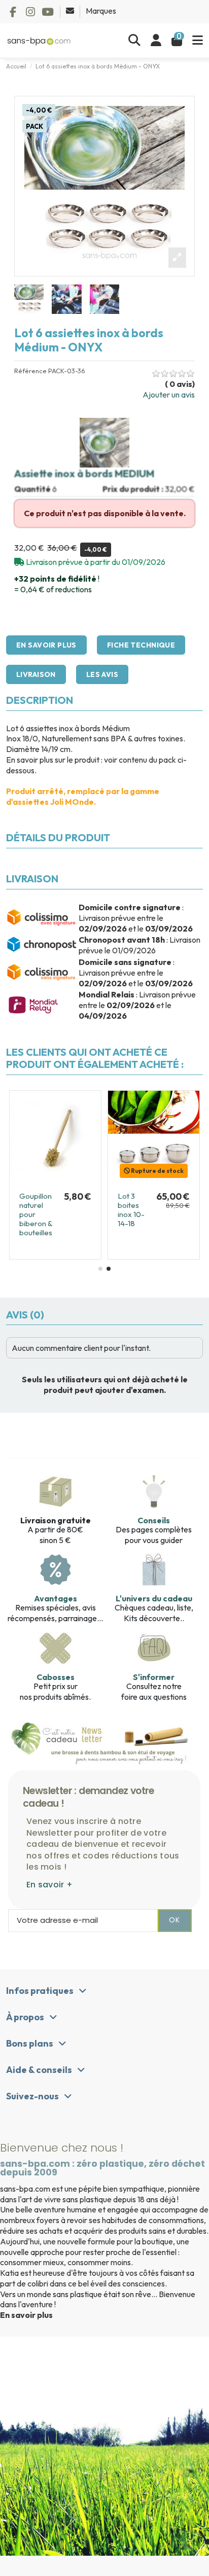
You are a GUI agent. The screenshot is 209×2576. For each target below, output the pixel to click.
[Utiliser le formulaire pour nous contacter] (71, 11)
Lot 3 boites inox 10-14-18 (131, 1210)
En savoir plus (26, 2315)
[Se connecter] (156, 41)
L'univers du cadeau (154, 1598)
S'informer (154, 1677)
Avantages (56, 1598)
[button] (100, 1269)
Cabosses (56, 1677)
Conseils (154, 1520)
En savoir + (49, 1885)
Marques (101, 11)
